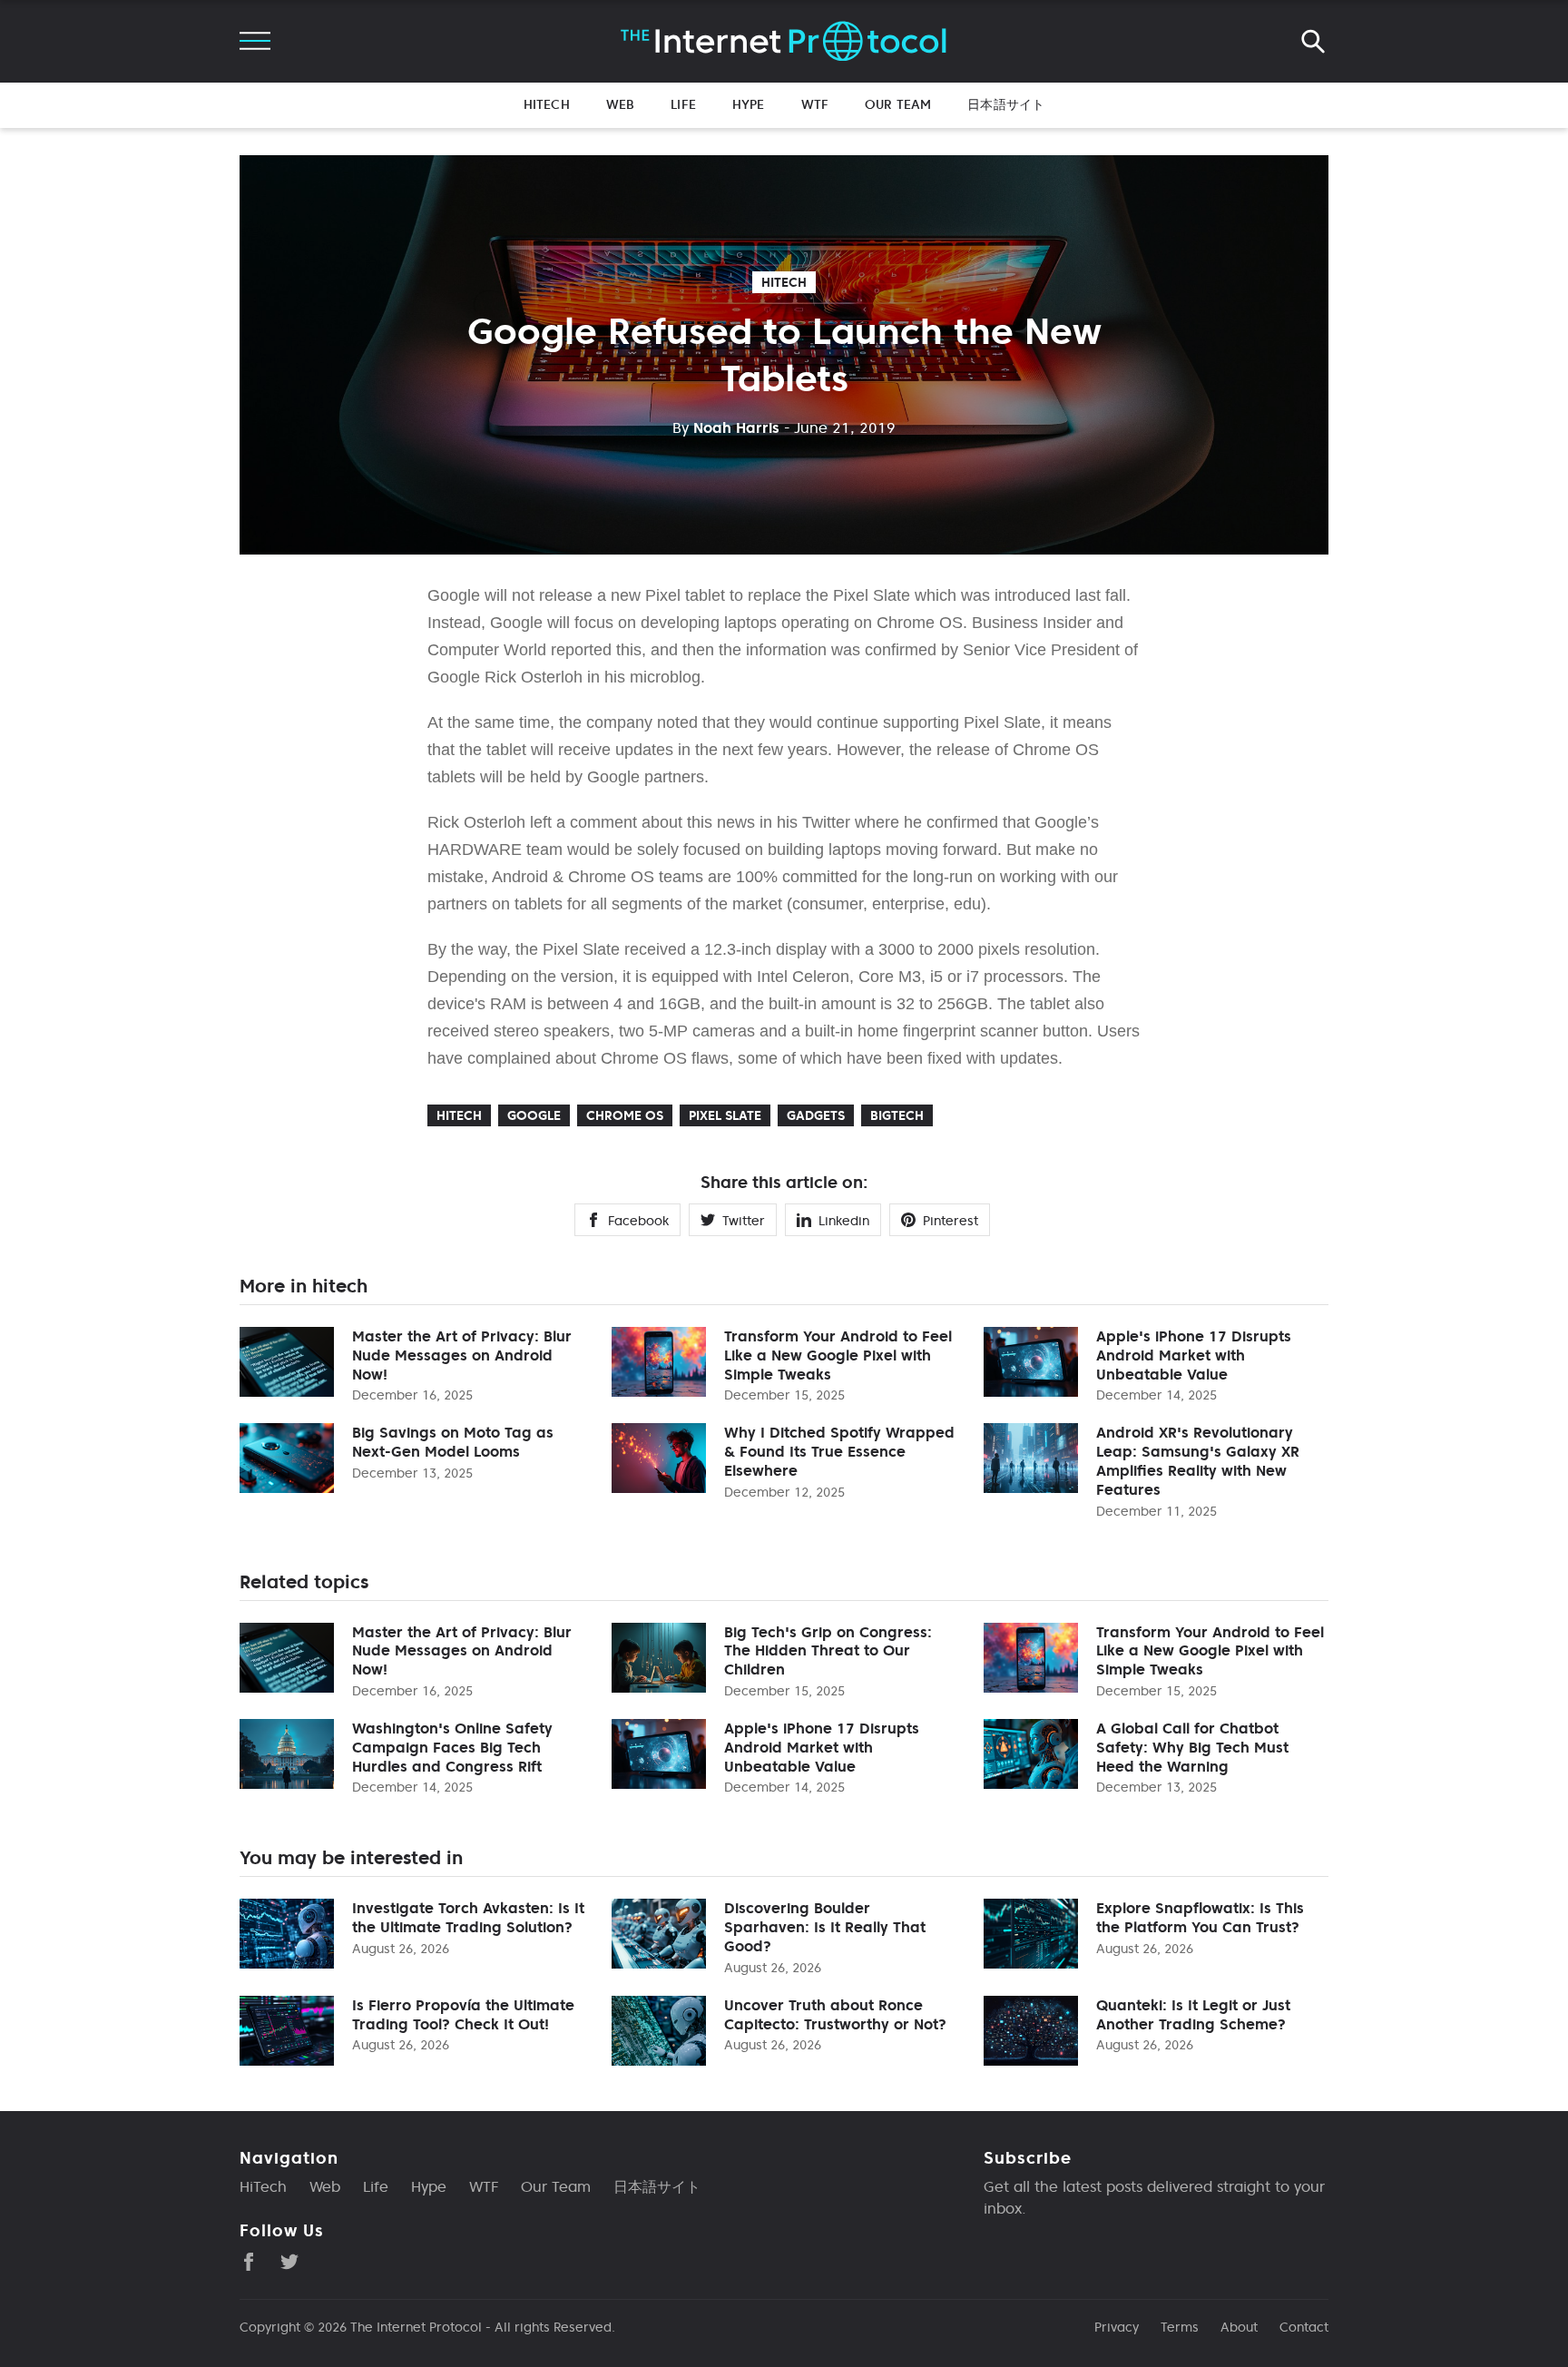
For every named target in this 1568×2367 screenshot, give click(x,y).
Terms (1180, 2327)
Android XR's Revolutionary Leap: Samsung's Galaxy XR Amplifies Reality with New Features (1198, 1460)
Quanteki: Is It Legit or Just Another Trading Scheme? (1193, 2014)
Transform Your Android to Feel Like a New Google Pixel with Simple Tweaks (838, 1355)
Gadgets (816, 1115)
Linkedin (844, 1221)
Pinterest (951, 1221)
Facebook (638, 1221)
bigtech (897, 1115)
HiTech (547, 104)
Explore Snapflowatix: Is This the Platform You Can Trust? (1200, 1917)
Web (620, 104)
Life (683, 104)
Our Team (898, 104)
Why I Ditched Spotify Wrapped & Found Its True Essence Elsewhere (839, 1451)
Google (534, 1115)
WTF (815, 104)
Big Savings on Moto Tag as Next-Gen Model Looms (453, 1442)
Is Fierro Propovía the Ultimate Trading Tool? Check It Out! (463, 2014)
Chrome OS (625, 1115)
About (1239, 2327)
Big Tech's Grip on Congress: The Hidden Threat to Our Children (828, 1651)
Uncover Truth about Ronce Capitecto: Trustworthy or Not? (835, 2014)
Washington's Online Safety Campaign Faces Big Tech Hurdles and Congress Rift (452, 1747)
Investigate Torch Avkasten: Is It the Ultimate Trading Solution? (468, 1917)
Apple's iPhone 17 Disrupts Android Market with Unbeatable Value (1194, 1355)
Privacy (1117, 2327)
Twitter (744, 1221)
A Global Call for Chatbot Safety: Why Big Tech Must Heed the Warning (1192, 1747)
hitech (784, 282)
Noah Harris (726, 427)
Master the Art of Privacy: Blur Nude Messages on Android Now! (462, 1355)
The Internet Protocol (416, 2327)
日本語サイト (1006, 104)
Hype (749, 104)
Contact (1304, 2327)
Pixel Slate (725, 1115)
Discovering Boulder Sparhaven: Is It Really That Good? (825, 1927)
